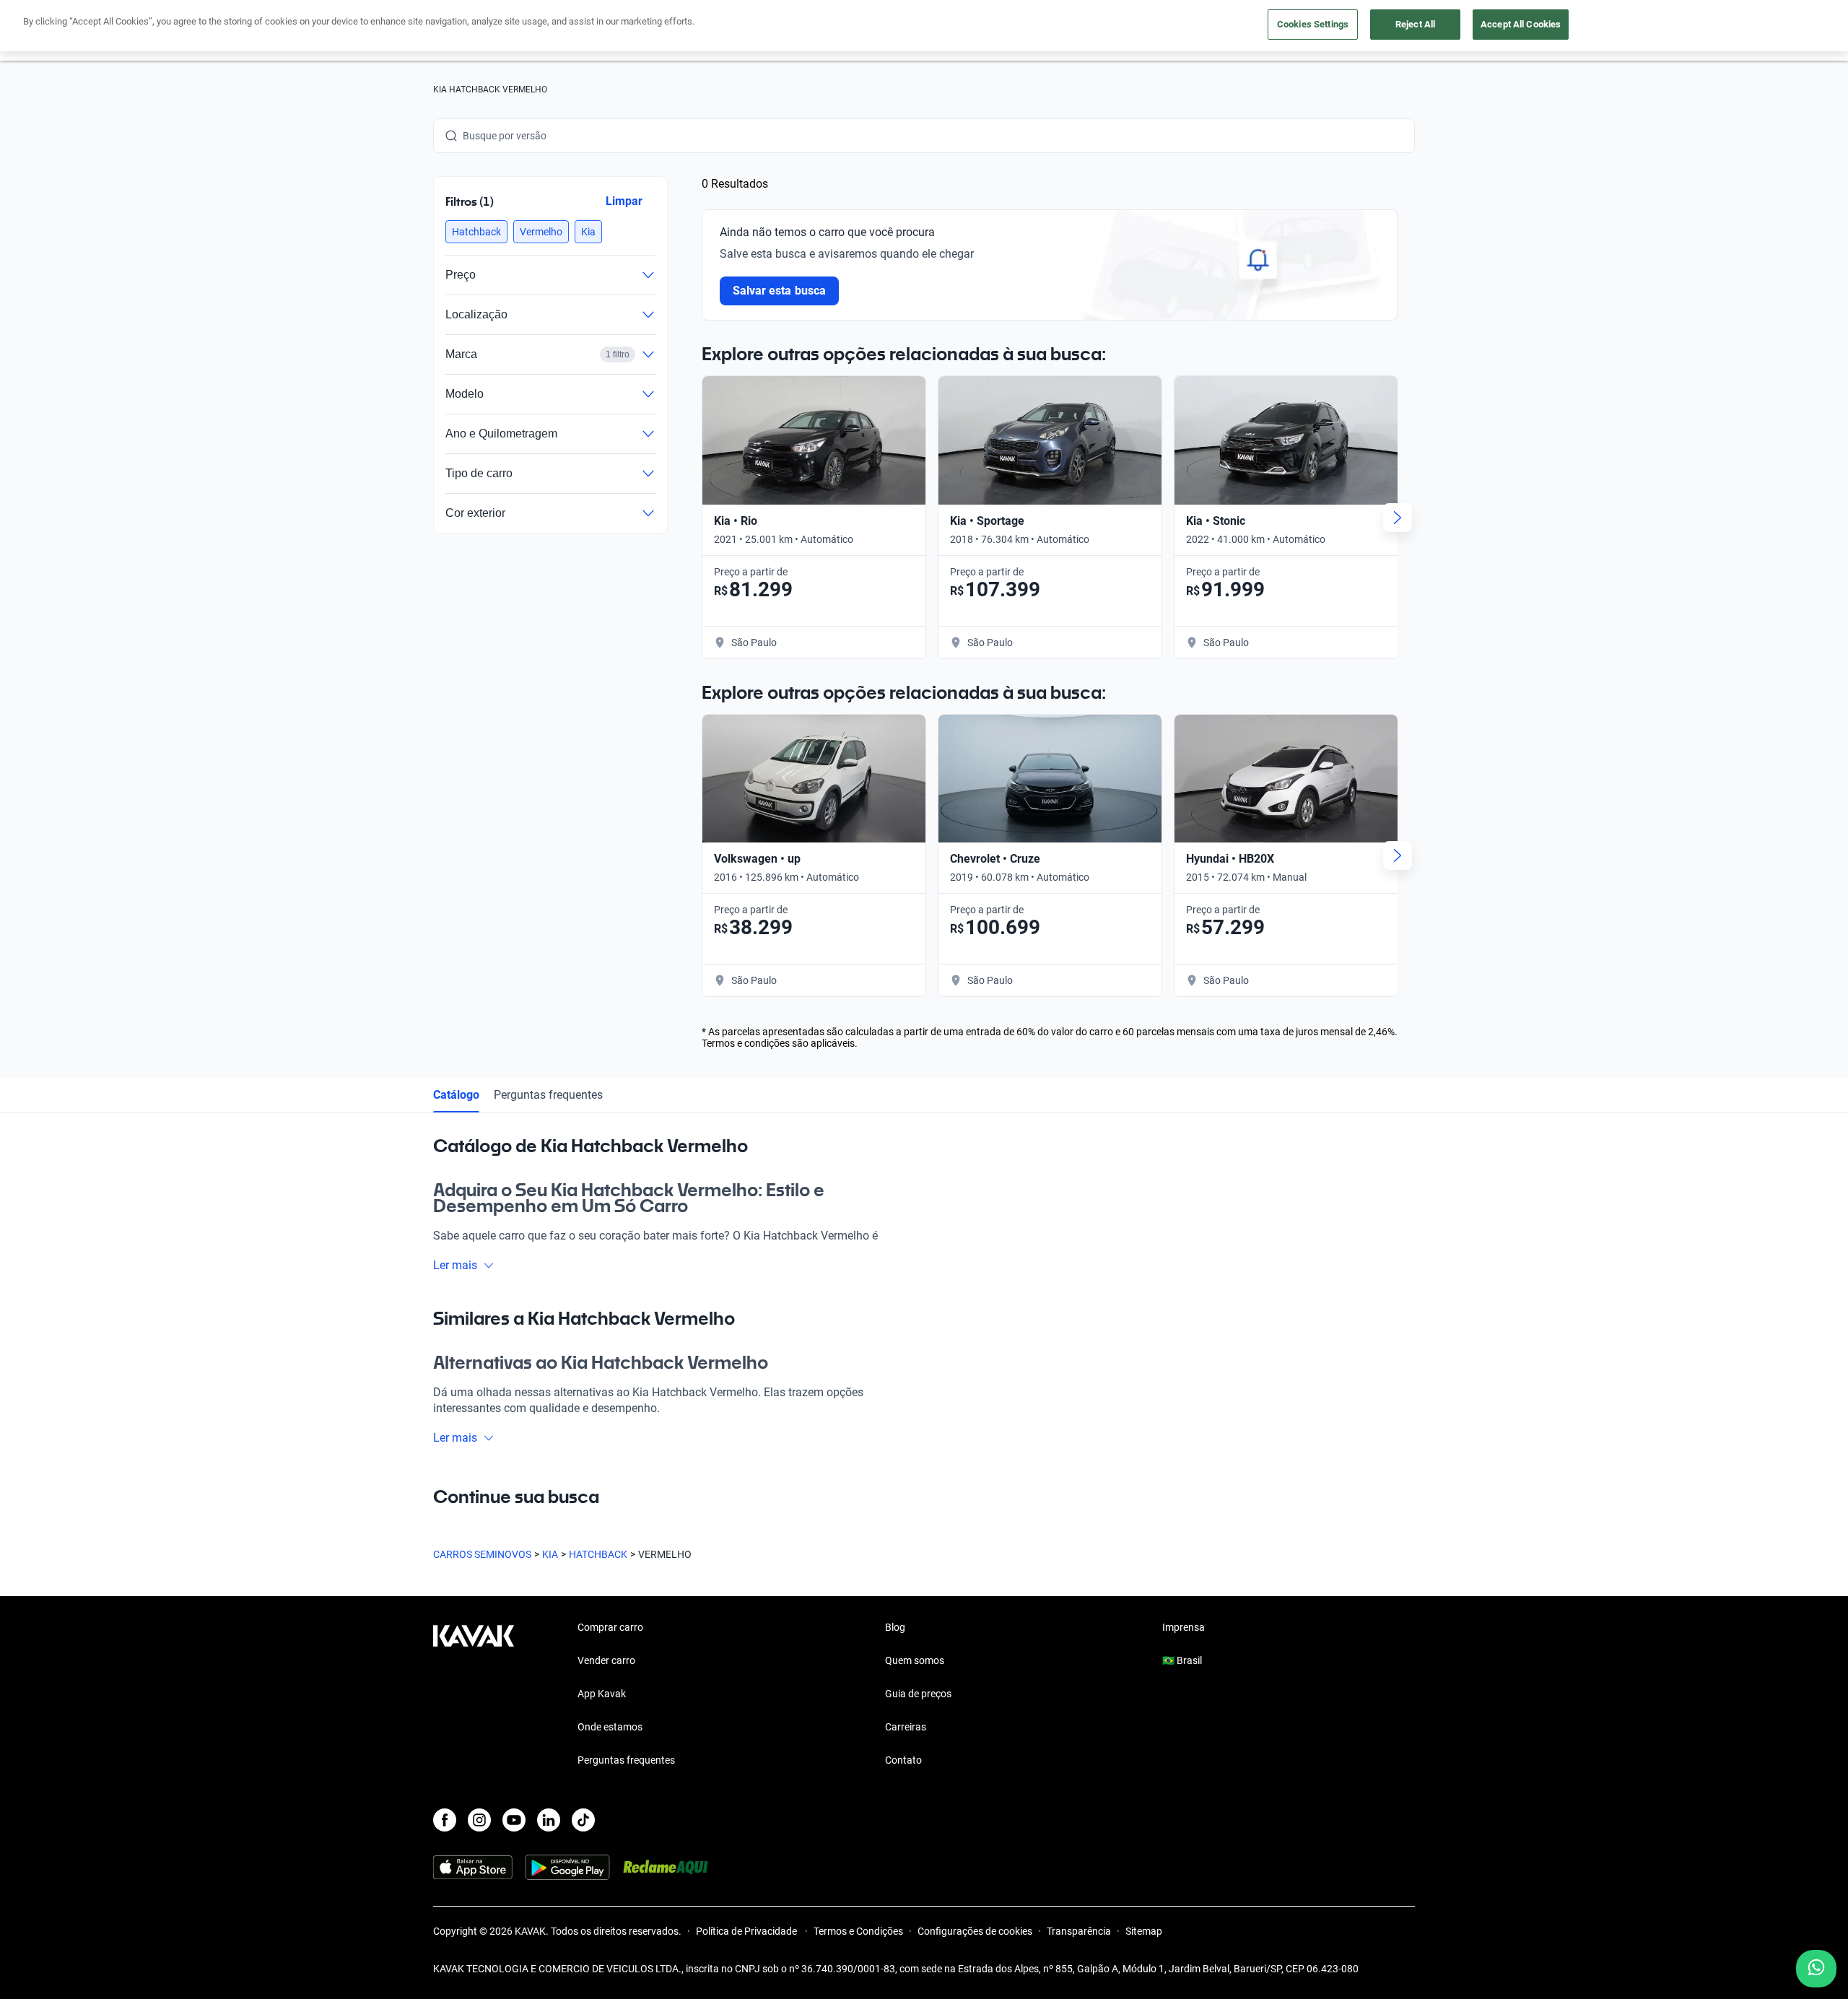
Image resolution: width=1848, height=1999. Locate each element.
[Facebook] (445, 1820)
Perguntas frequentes (548, 1095)
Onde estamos (610, 1727)
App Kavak (602, 1694)
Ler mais (455, 1265)
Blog (895, 1627)
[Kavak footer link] (474, 1695)
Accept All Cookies (1521, 24)
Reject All (1415, 24)
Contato (903, 1760)
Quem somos (915, 1660)
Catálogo (456, 1095)
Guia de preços (918, 1694)
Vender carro (606, 1660)
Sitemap (1144, 1931)
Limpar (624, 201)
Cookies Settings (1313, 24)
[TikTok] (583, 1820)
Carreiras (906, 1727)
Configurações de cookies (975, 1931)
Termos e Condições (858, 1931)
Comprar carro (610, 1627)
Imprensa (1184, 1627)
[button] (476, 232)
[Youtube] (514, 1820)
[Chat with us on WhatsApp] (1816, 1969)
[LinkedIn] (549, 1820)
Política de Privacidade (748, 1931)
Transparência (1079, 1931)
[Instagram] (479, 1820)
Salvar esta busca (779, 291)
